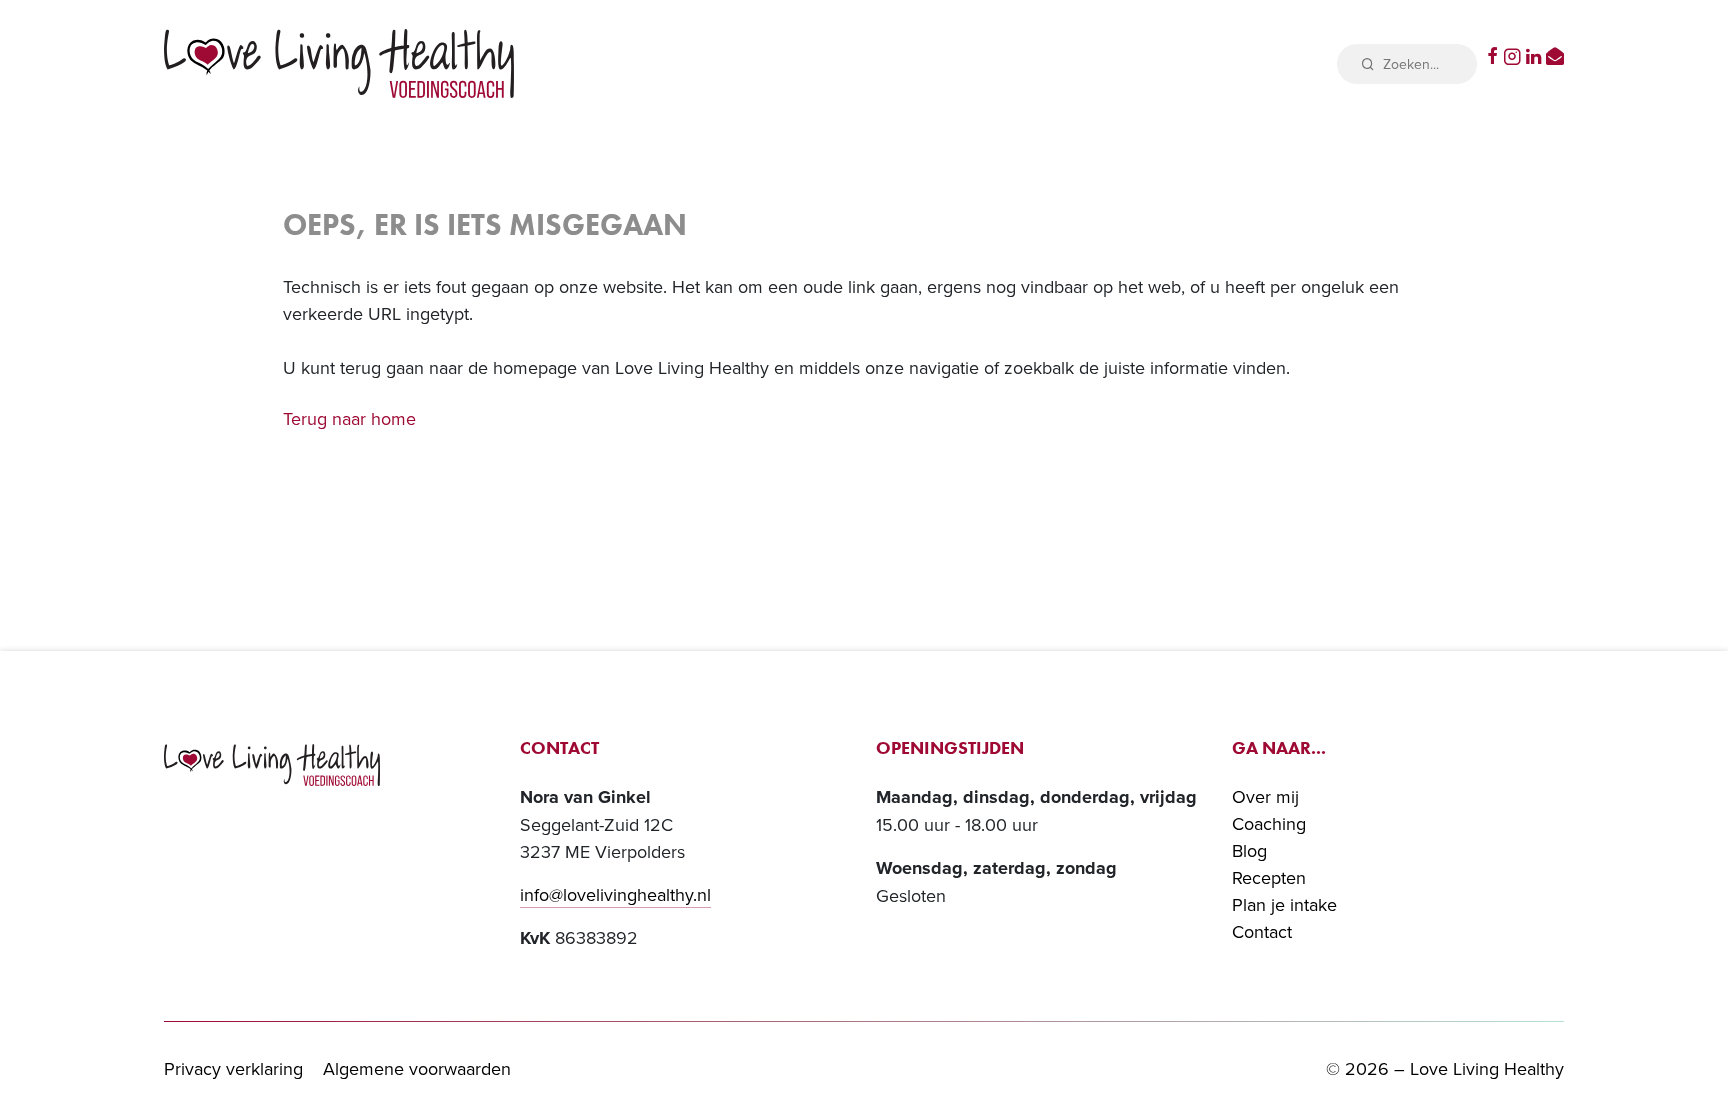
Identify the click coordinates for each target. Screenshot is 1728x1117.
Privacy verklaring (233, 1068)
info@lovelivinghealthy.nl (615, 894)
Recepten (1269, 877)
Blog (1249, 850)
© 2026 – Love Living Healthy (1445, 1068)
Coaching (1269, 823)
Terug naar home (349, 418)
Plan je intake (1284, 904)
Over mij (1265, 796)
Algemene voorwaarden (417, 1068)
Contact (1262, 931)
